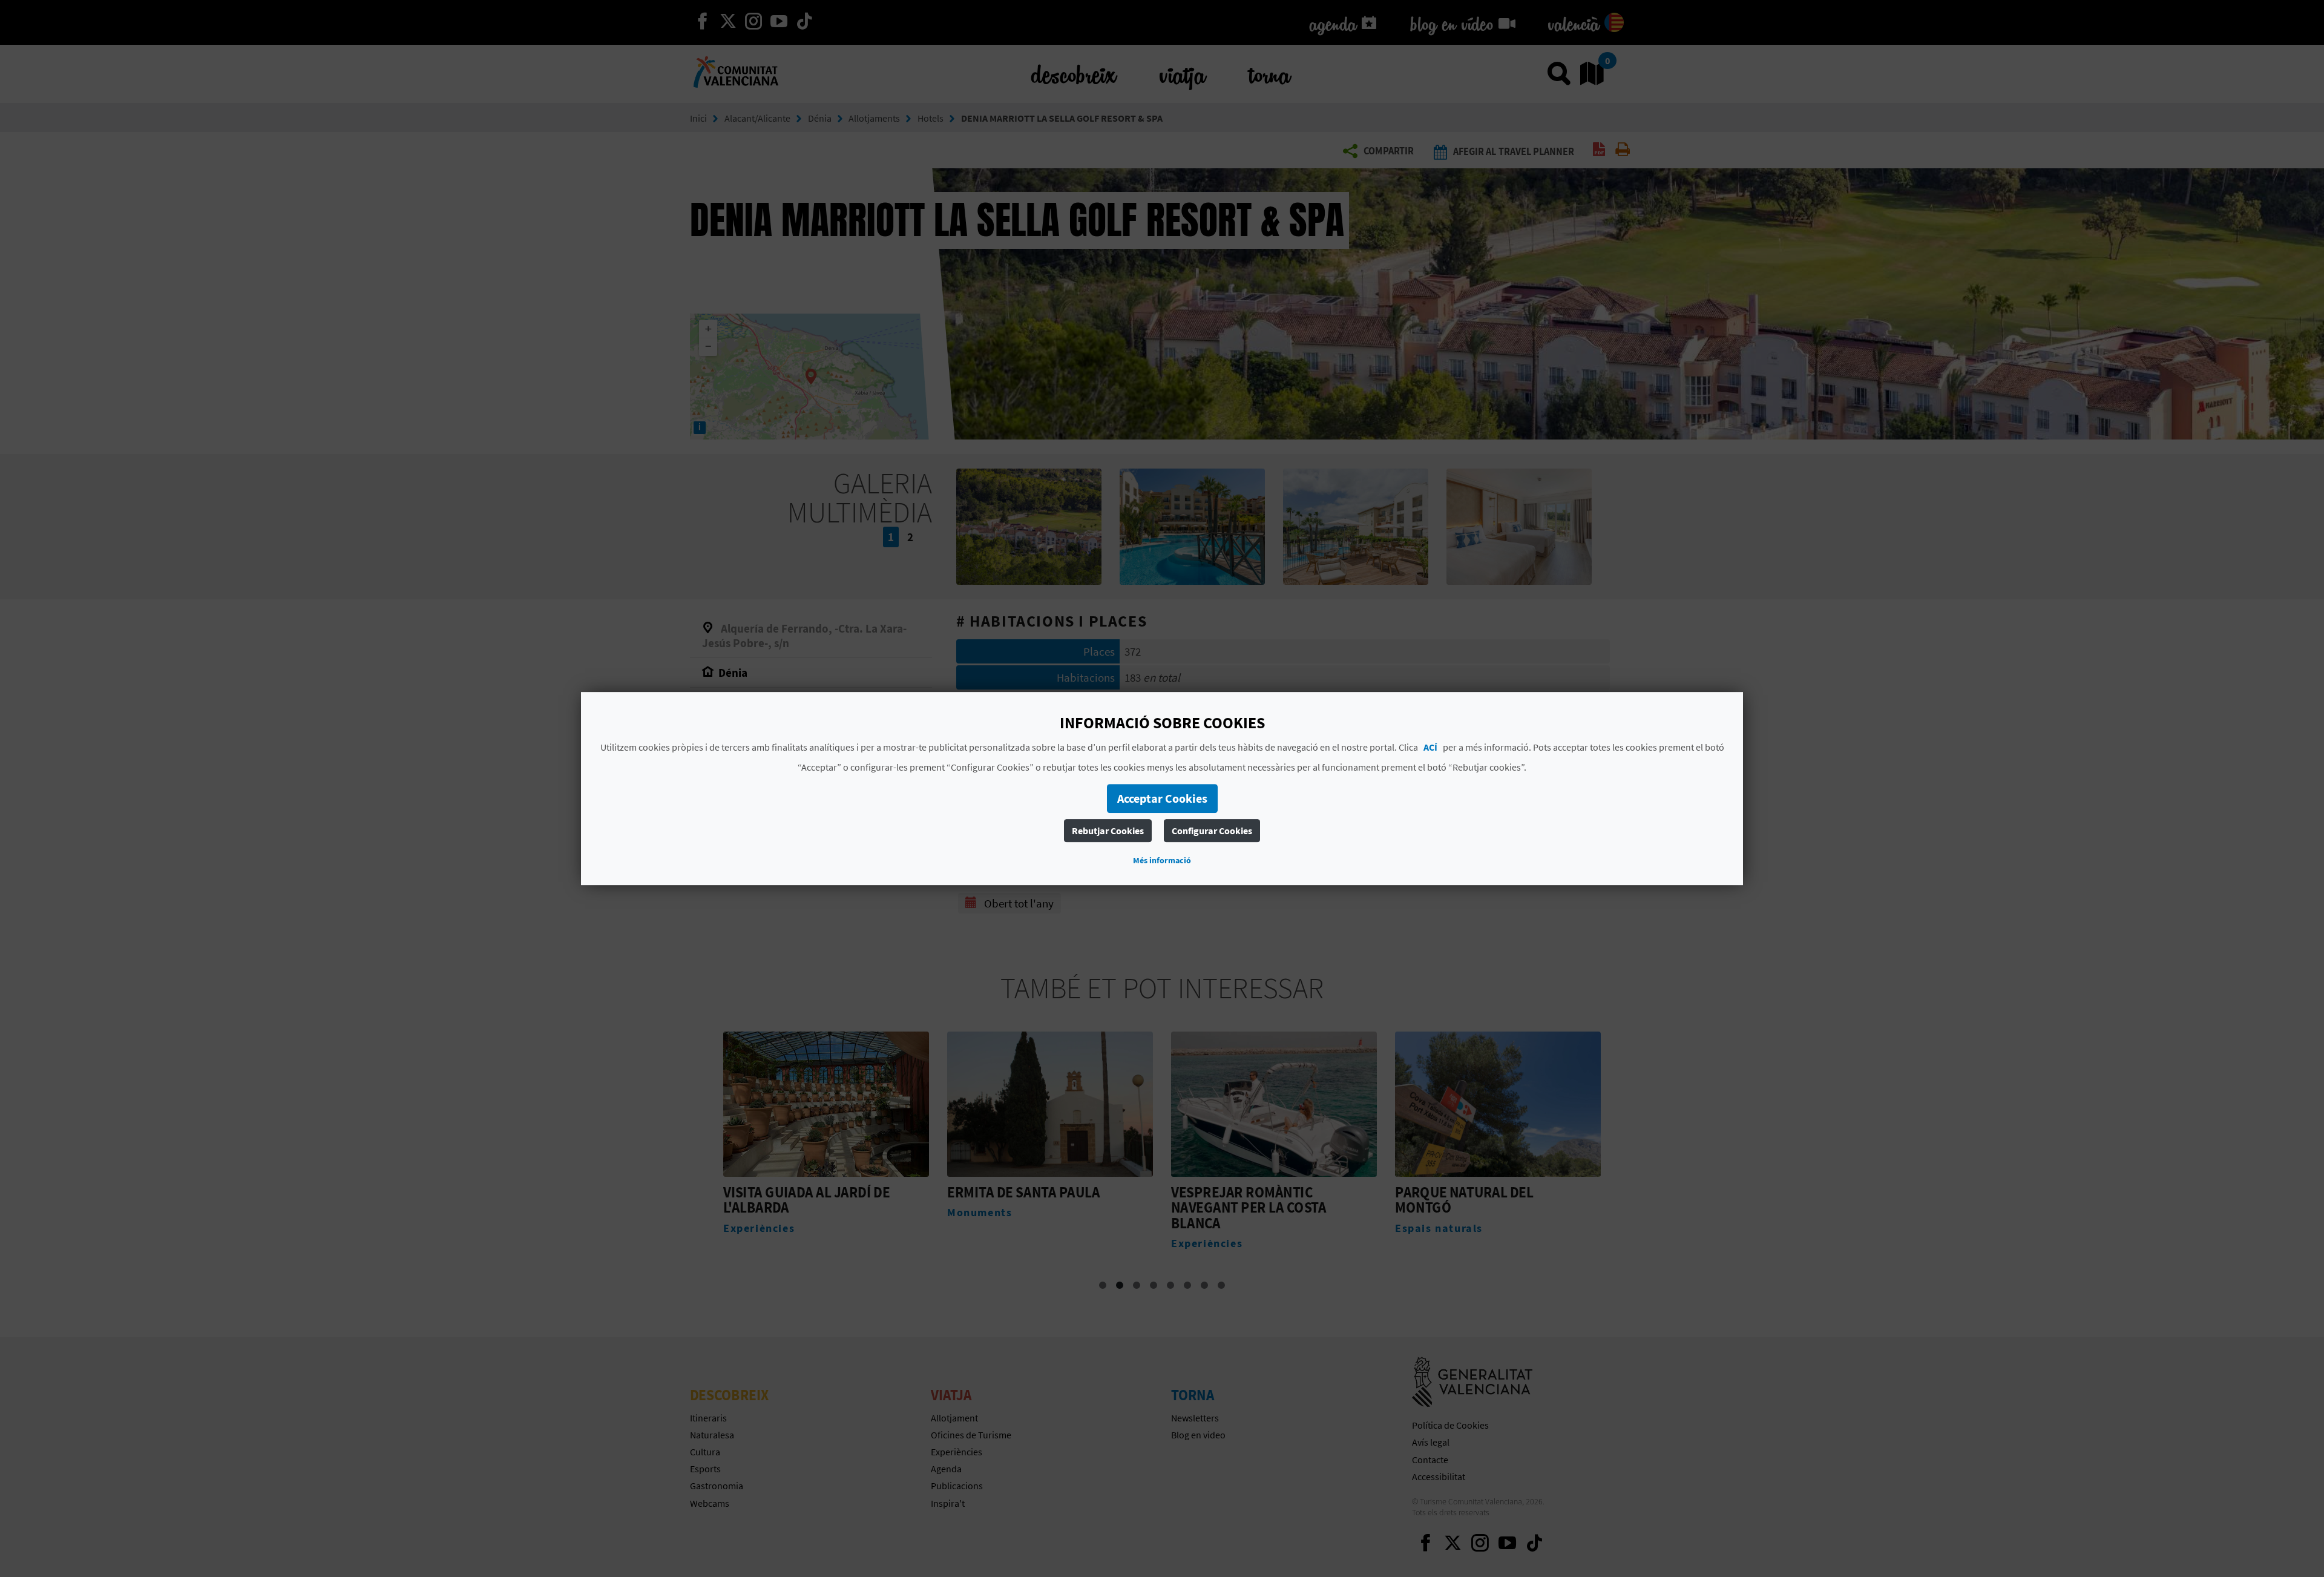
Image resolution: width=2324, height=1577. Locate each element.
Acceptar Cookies (1162, 798)
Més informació (1162, 860)
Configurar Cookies (1212, 831)
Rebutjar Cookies (1108, 831)
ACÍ (1430, 747)
